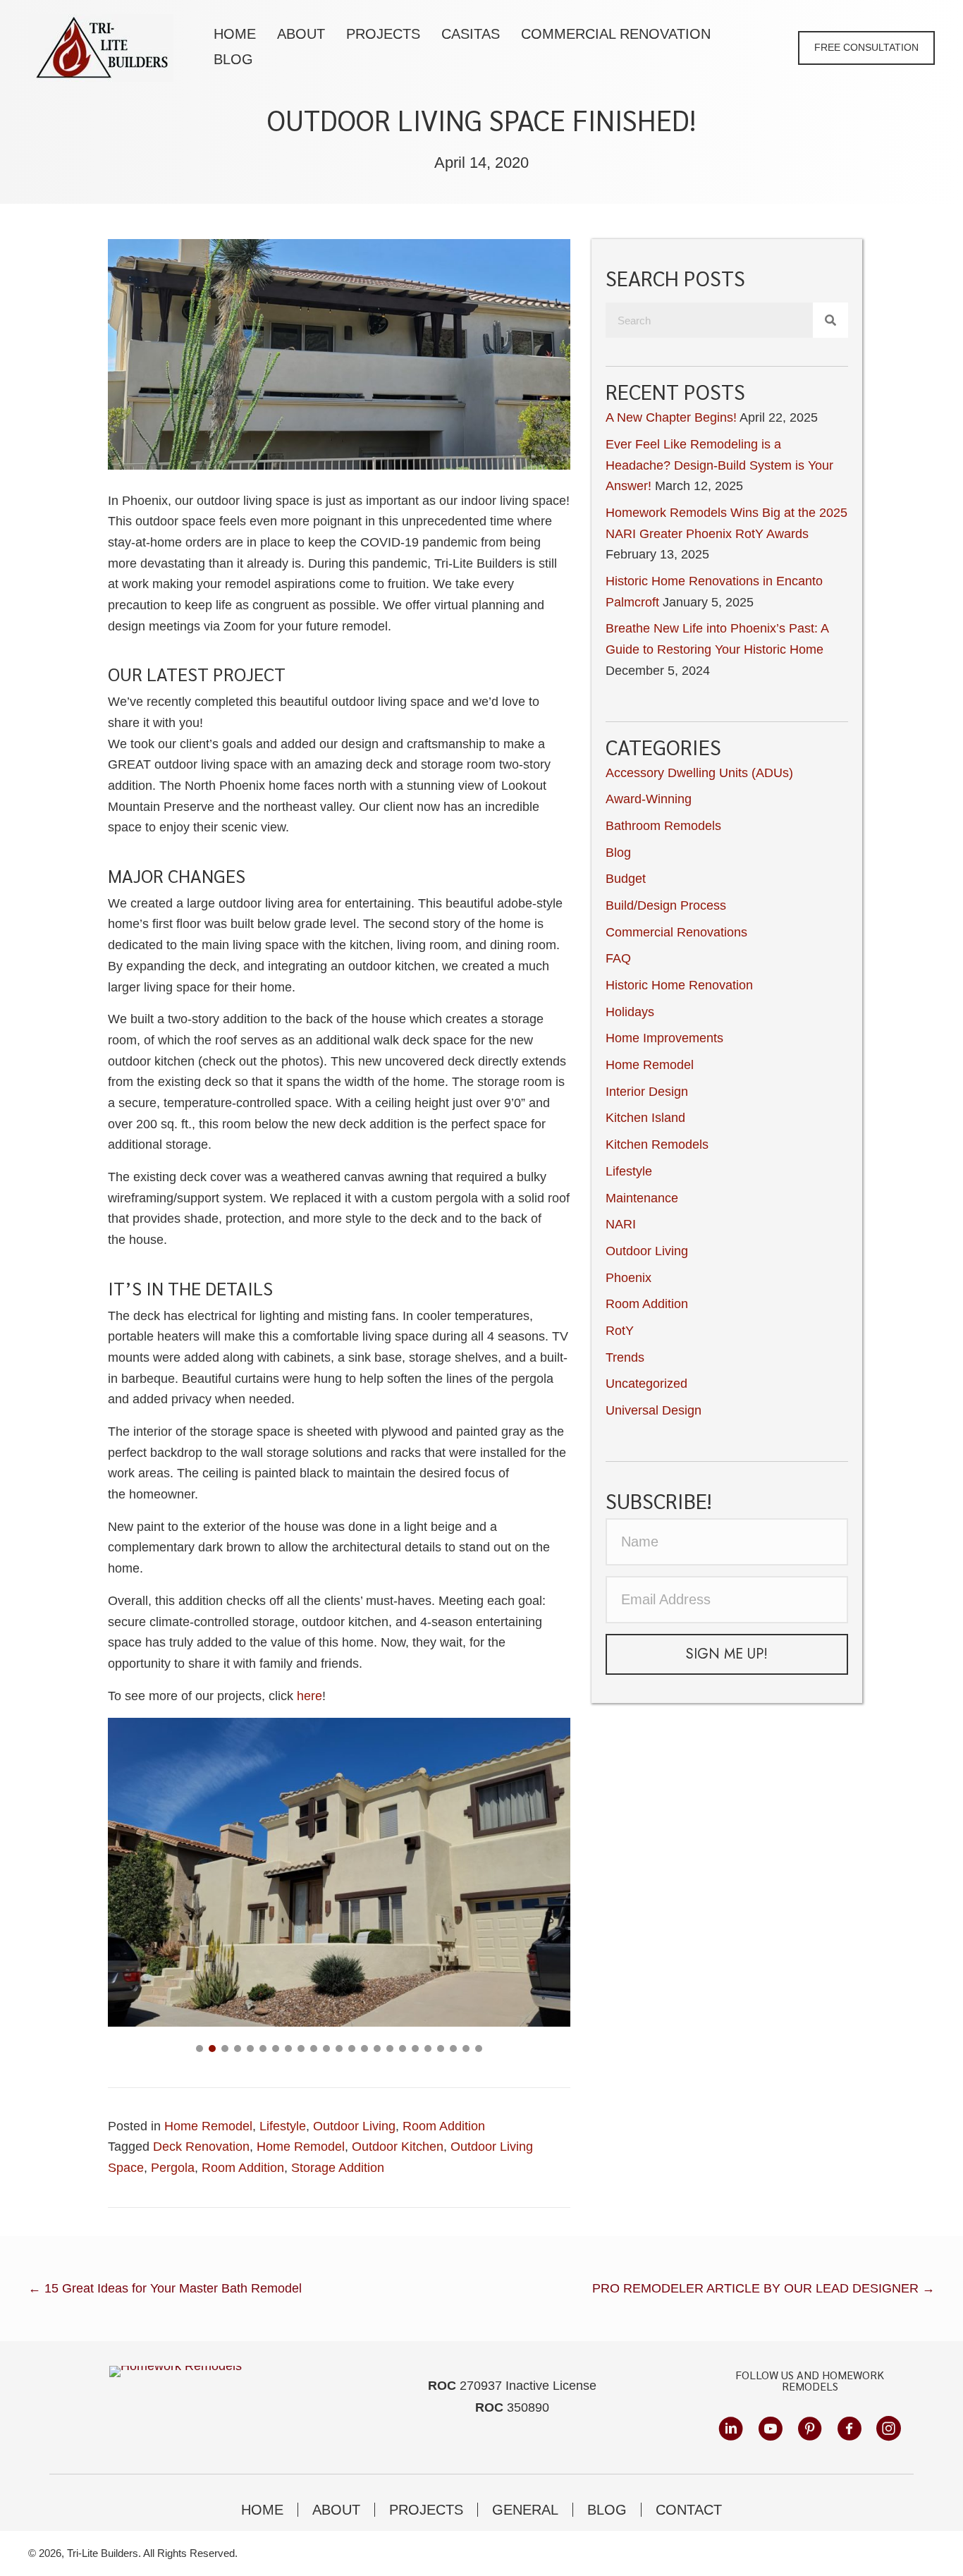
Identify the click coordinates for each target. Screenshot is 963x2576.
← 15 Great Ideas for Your (165, 2288)
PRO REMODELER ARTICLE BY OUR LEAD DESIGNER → (763, 2288)
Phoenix (628, 1278)
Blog (618, 853)
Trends (625, 1357)
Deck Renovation (201, 2147)
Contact (689, 2510)
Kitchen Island (645, 1118)
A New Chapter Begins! (671, 417)
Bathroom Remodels (663, 826)
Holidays (630, 1012)
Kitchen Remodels (657, 1144)
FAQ (618, 958)
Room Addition (444, 2126)
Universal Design (654, 1410)
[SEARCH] (830, 320)
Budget (626, 879)
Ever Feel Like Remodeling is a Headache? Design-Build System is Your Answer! (719, 465)
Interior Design (647, 1092)
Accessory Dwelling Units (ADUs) (699, 773)
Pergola (173, 2168)
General (525, 2510)
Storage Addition (338, 2168)
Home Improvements (664, 1038)
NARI (621, 1224)
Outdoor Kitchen (398, 2147)
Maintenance (642, 1198)
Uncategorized (646, 1384)
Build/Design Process (666, 905)
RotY (620, 1331)
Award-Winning (649, 799)
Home (262, 2510)
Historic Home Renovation (679, 985)
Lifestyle (283, 2126)
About (336, 2510)
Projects (426, 2510)
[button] (866, 48)
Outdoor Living (354, 2126)
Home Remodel (208, 2126)
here (309, 1696)
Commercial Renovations (676, 932)
